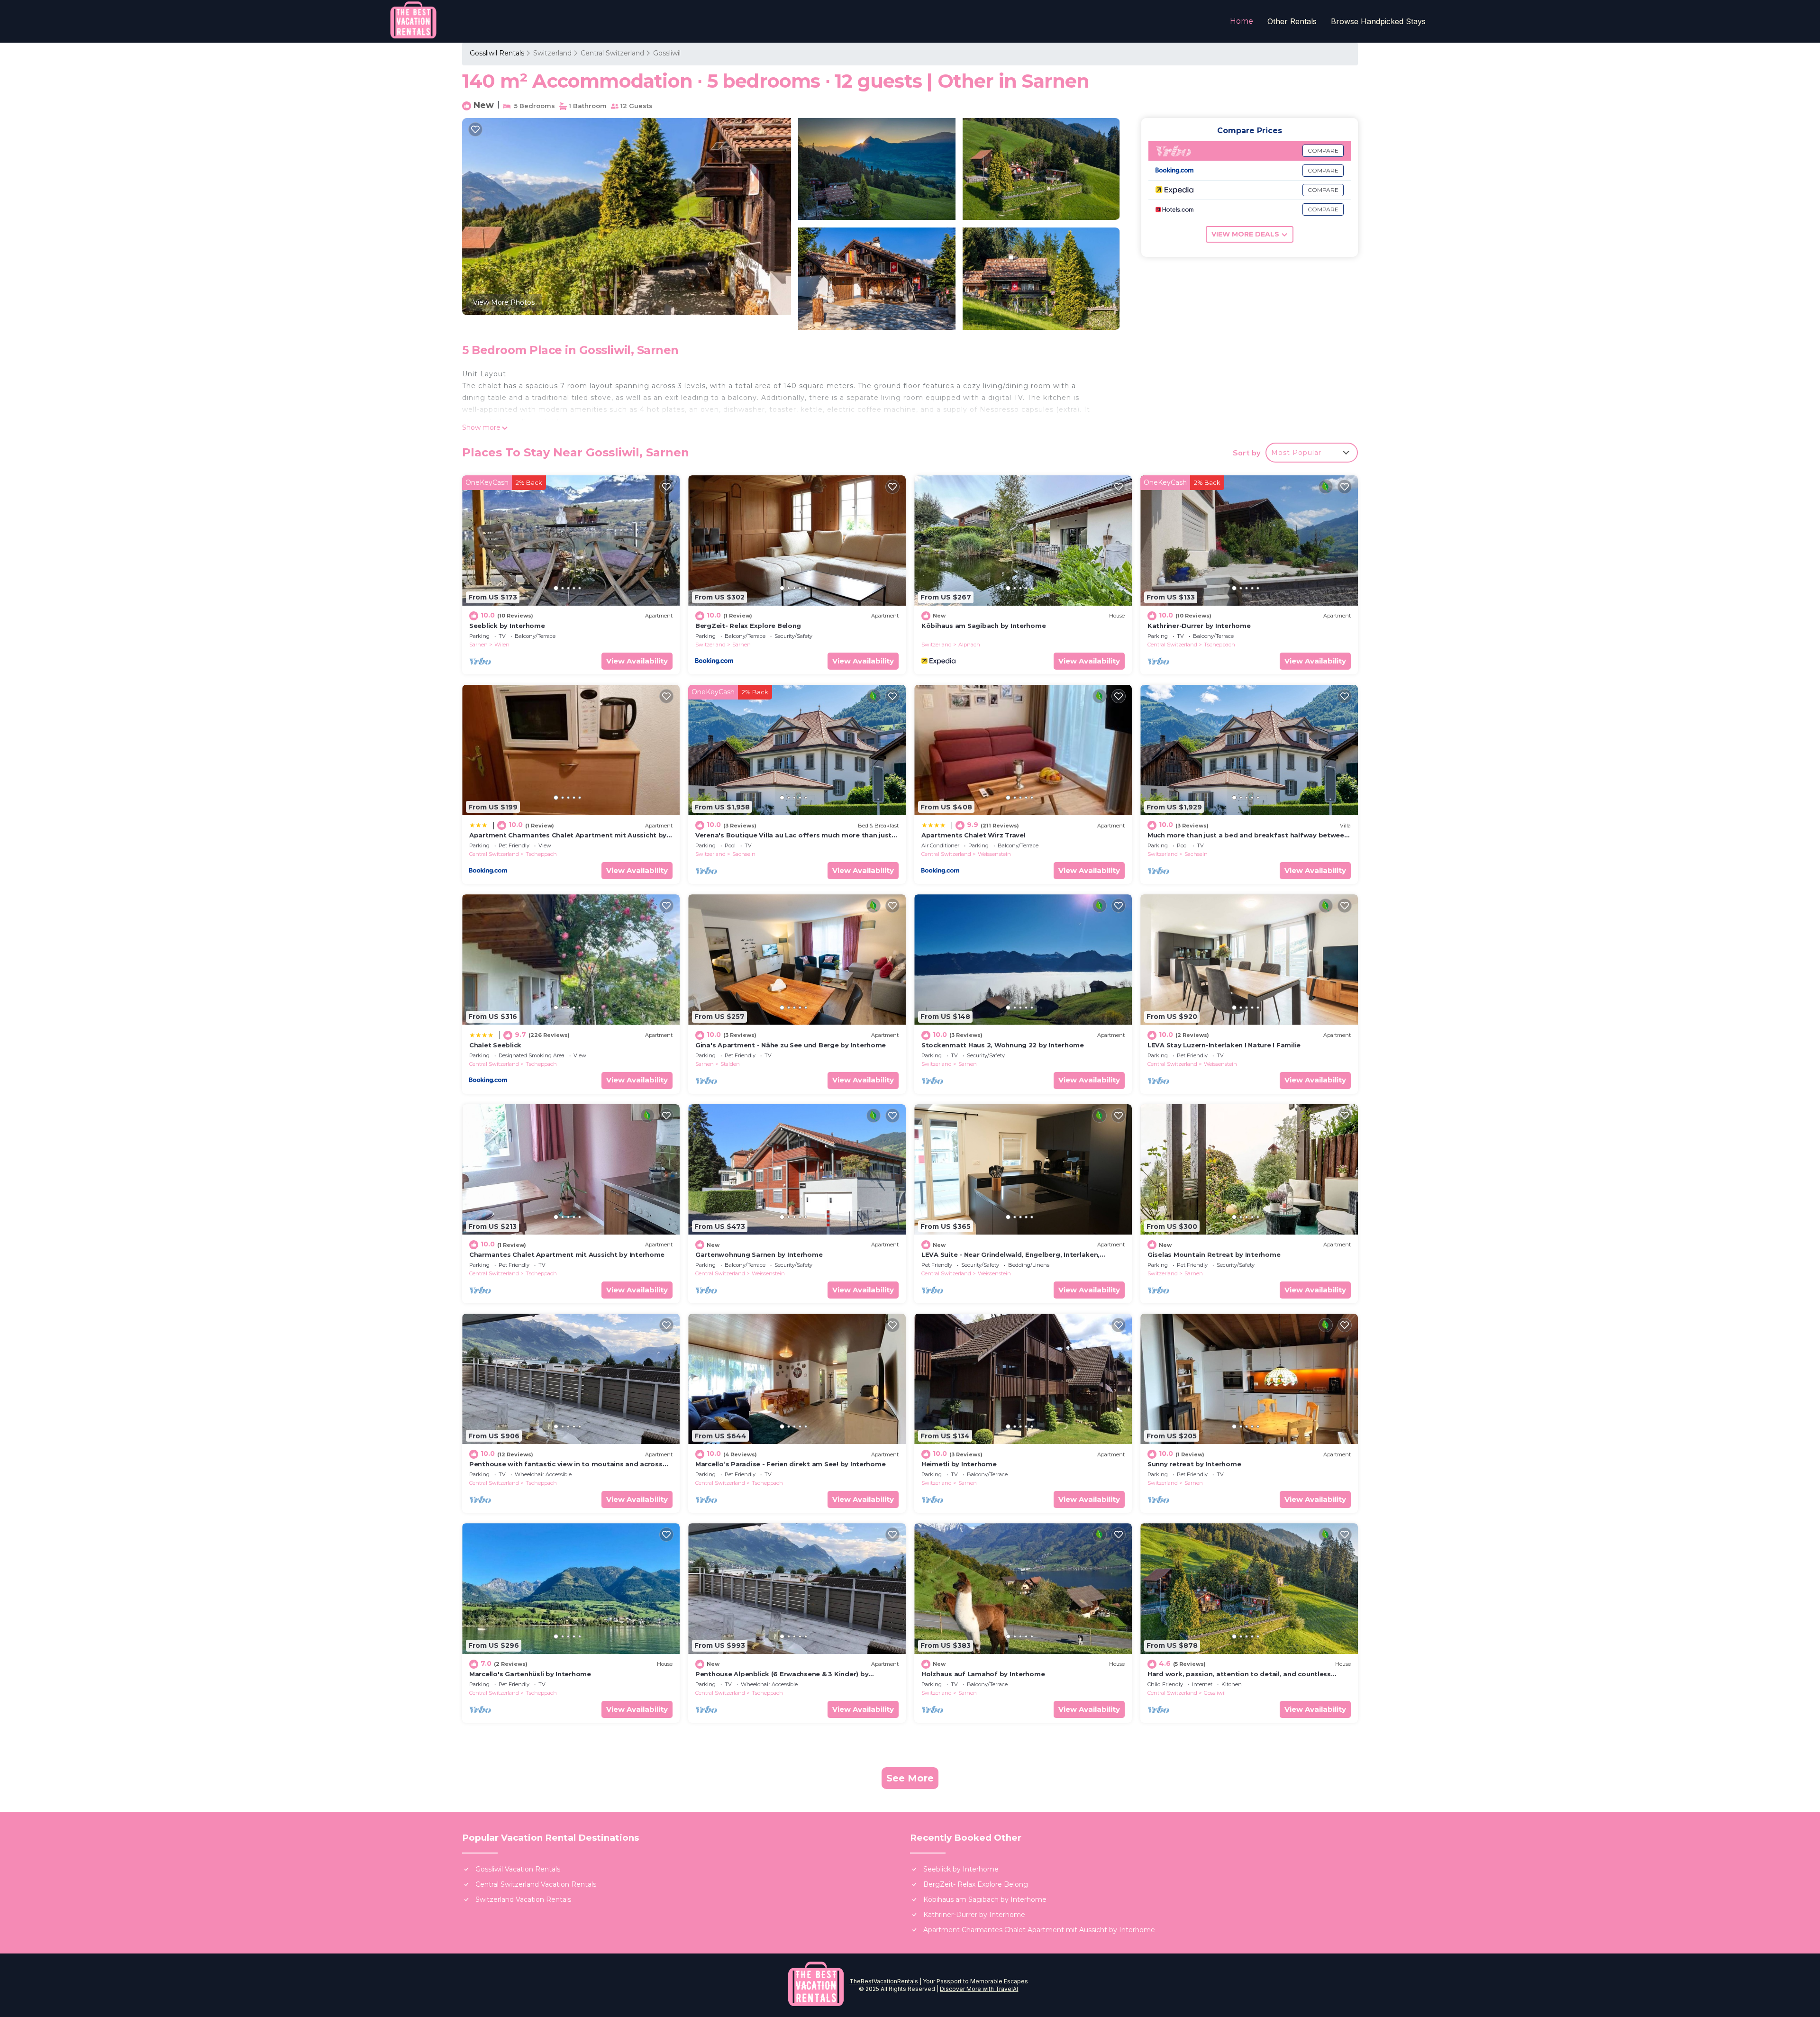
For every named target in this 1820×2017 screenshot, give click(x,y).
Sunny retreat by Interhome (1194, 1464)
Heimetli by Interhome (959, 1464)
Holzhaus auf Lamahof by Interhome (983, 1674)
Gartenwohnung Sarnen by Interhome (759, 1254)
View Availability (637, 661)
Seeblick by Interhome (507, 626)
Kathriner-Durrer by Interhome (1199, 626)
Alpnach (969, 645)
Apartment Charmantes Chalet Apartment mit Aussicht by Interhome (1039, 1930)
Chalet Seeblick (495, 1045)
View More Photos (504, 302)
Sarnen (478, 645)
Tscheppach (1219, 645)
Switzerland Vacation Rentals (523, 1899)
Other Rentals (1292, 21)
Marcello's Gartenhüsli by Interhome (530, 1674)
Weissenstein (994, 854)
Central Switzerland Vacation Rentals (536, 1884)
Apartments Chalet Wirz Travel (973, 835)
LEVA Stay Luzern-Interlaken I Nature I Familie (1224, 1045)
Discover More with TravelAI (979, 1989)
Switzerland (552, 53)
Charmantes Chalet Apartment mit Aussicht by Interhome (567, 1254)
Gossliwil (667, 53)
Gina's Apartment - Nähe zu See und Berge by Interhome (791, 1045)
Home (1242, 21)
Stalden (730, 1064)
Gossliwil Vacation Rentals (518, 1869)
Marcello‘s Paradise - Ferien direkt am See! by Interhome (790, 1464)
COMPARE (1323, 150)
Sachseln (744, 854)
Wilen (502, 645)
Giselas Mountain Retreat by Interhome (1214, 1254)
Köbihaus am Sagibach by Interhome (983, 626)
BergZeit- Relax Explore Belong (748, 626)
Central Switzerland (612, 53)
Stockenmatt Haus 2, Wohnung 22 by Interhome (1003, 1045)
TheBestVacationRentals (884, 1981)
